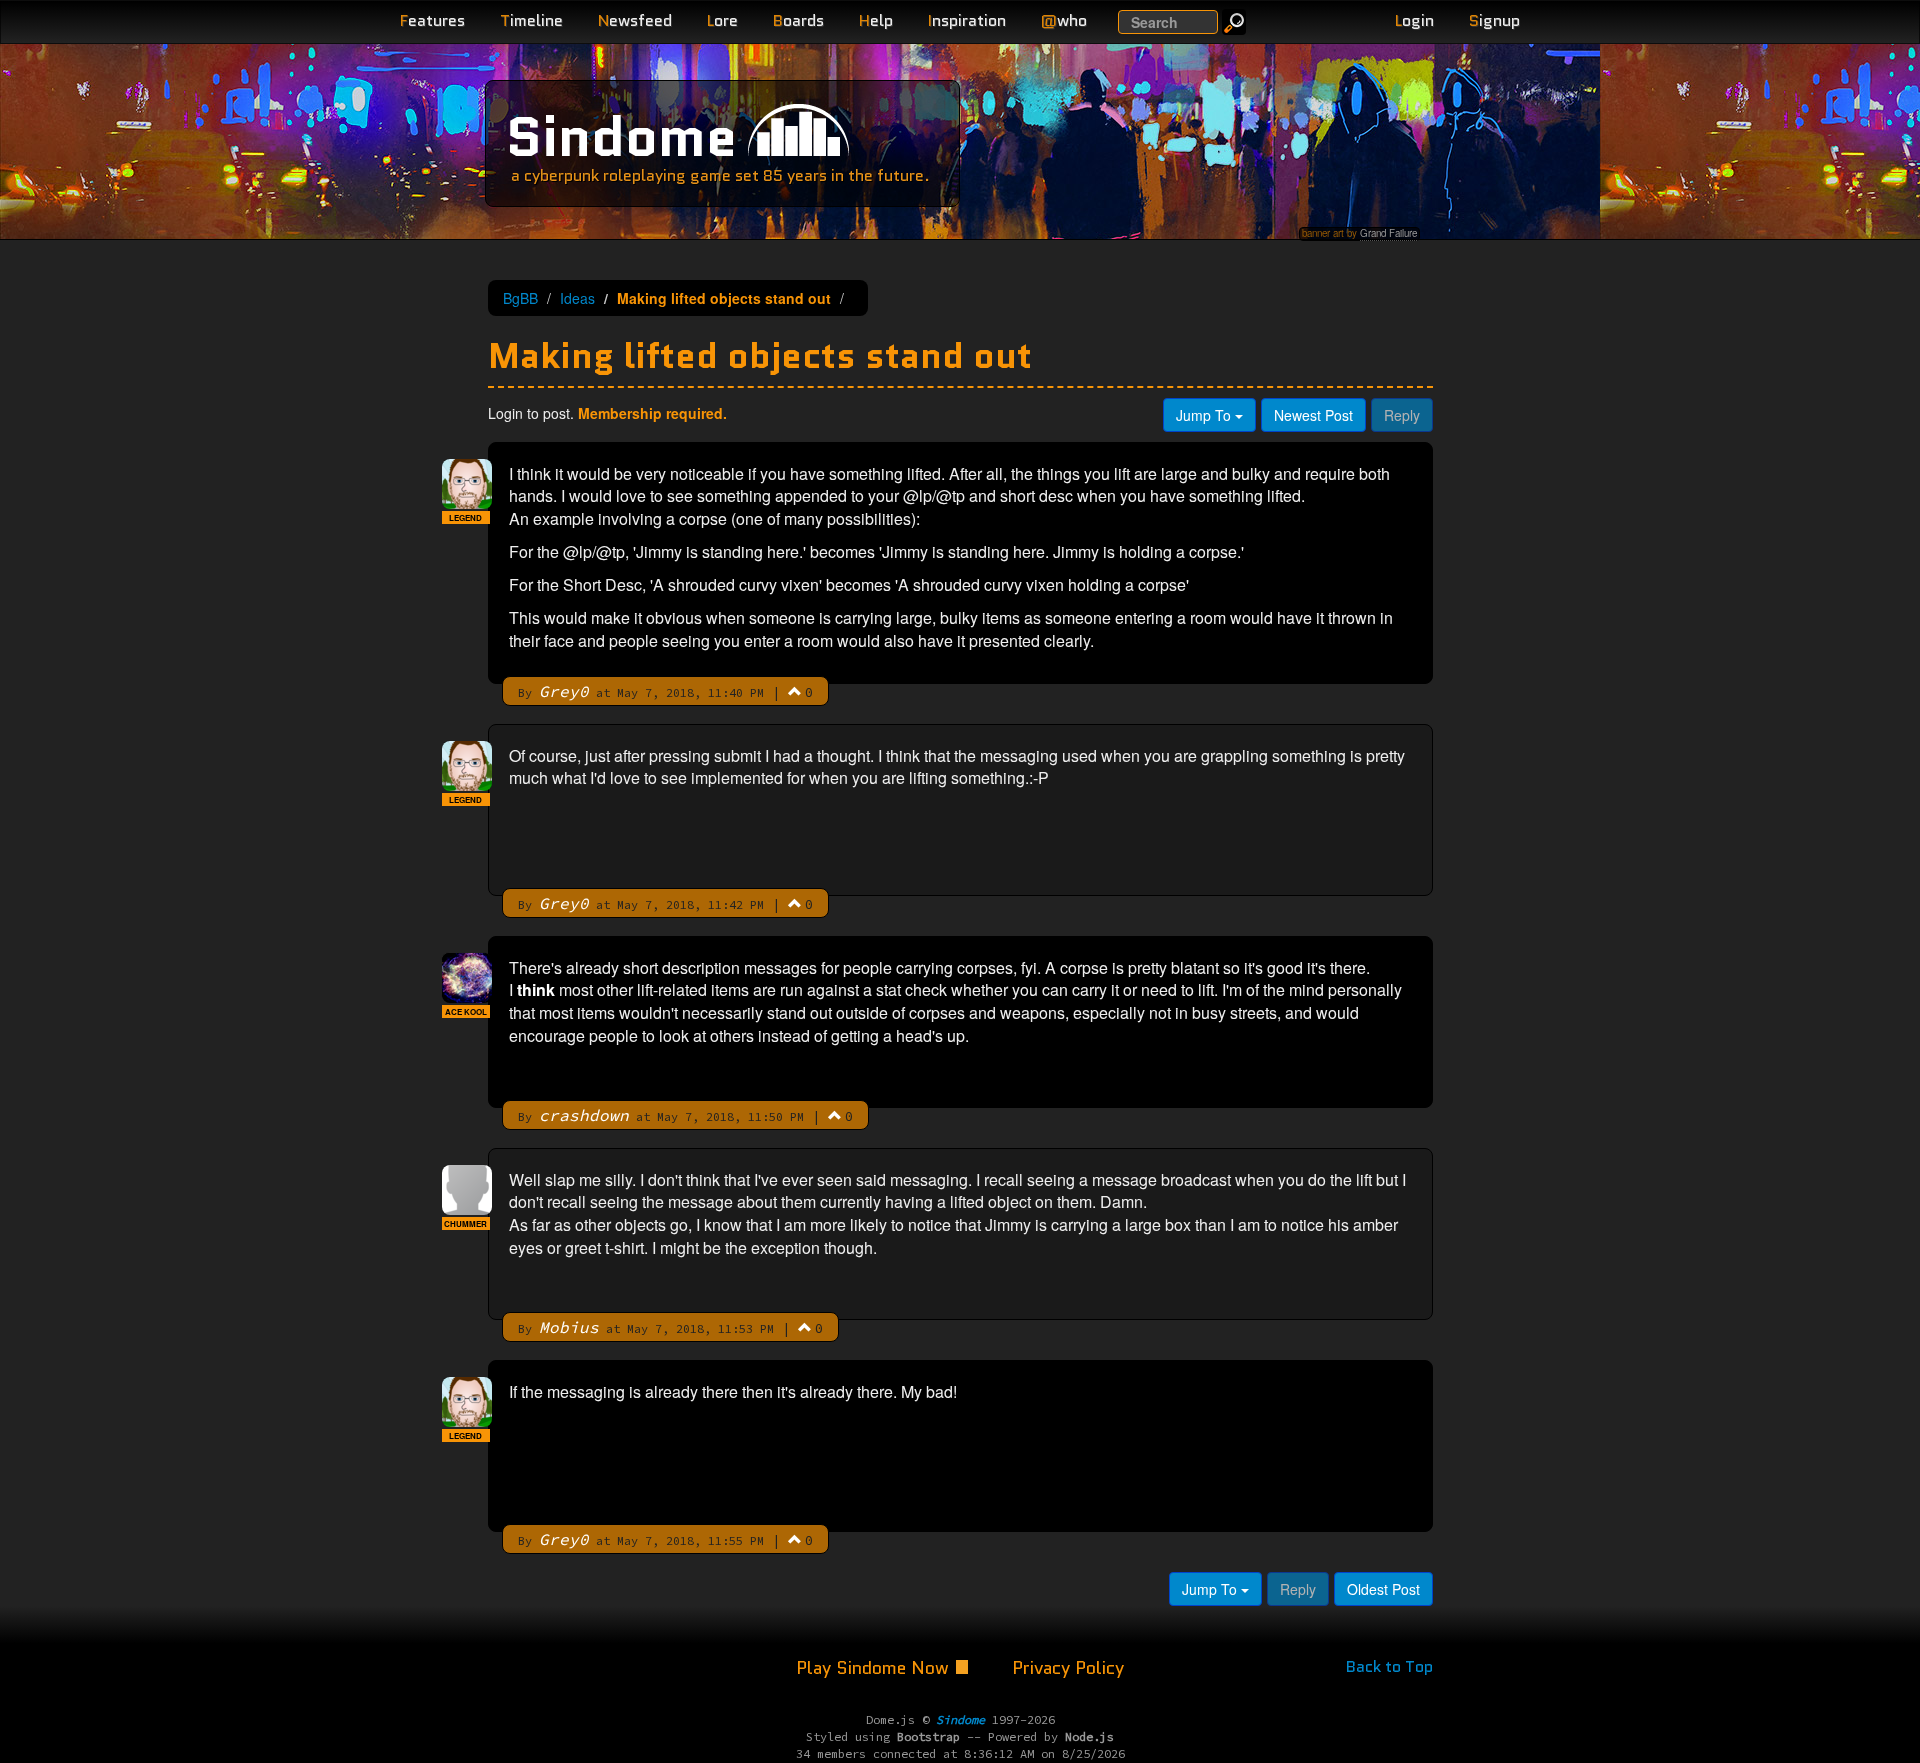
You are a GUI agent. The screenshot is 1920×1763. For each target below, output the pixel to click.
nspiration (967, 20)
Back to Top (1389, 1666)
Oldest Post (1383, 1589)
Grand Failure (1388, 233)
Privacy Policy (1068, 1668)
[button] (795, 691)
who (1064, 20)
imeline (531, 20)
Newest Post (1313, 415)
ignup (1494, 20)
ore (722, 20)
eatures (432, 20)
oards (798, 20)
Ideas (577, 298)
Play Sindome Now (875, 1668)
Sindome (621, 136)
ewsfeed (635, 20)
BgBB (520, 298)
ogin (1414, 20)
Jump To (1205, 415)
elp (876, 20)
